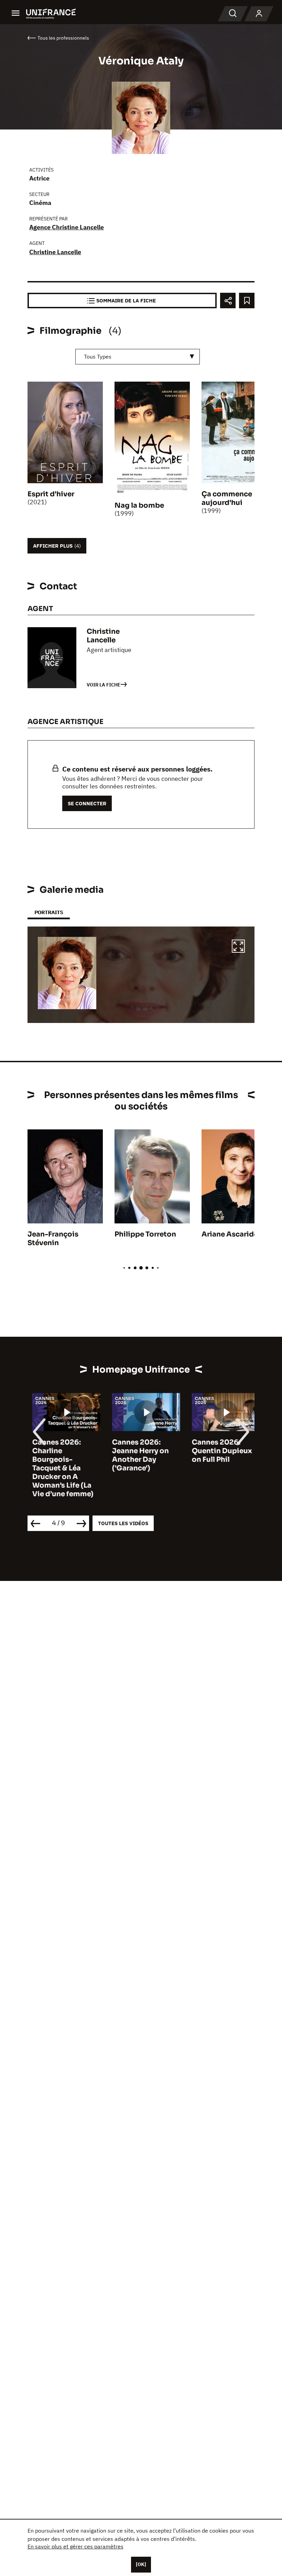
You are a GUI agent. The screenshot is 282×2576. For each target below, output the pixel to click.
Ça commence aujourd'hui (227, 498)
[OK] (141, 2564)
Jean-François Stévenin (53, 1239)
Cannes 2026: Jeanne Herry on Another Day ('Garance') (136, 1455)
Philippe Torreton (145, 1234)
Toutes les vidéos (123, 1523)
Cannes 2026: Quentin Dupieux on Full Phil (217, 1451)
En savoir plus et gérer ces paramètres (75, 2546)
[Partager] (228, 301)
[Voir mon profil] (259, 14)
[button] (238, 947)
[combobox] (138, 357)
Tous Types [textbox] (98, 356)
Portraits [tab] (49, 912)
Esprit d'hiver (51, 494)
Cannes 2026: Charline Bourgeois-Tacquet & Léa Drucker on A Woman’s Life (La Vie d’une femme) (58, 1468)
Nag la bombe (139, 505)
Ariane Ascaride (230, 1234)
